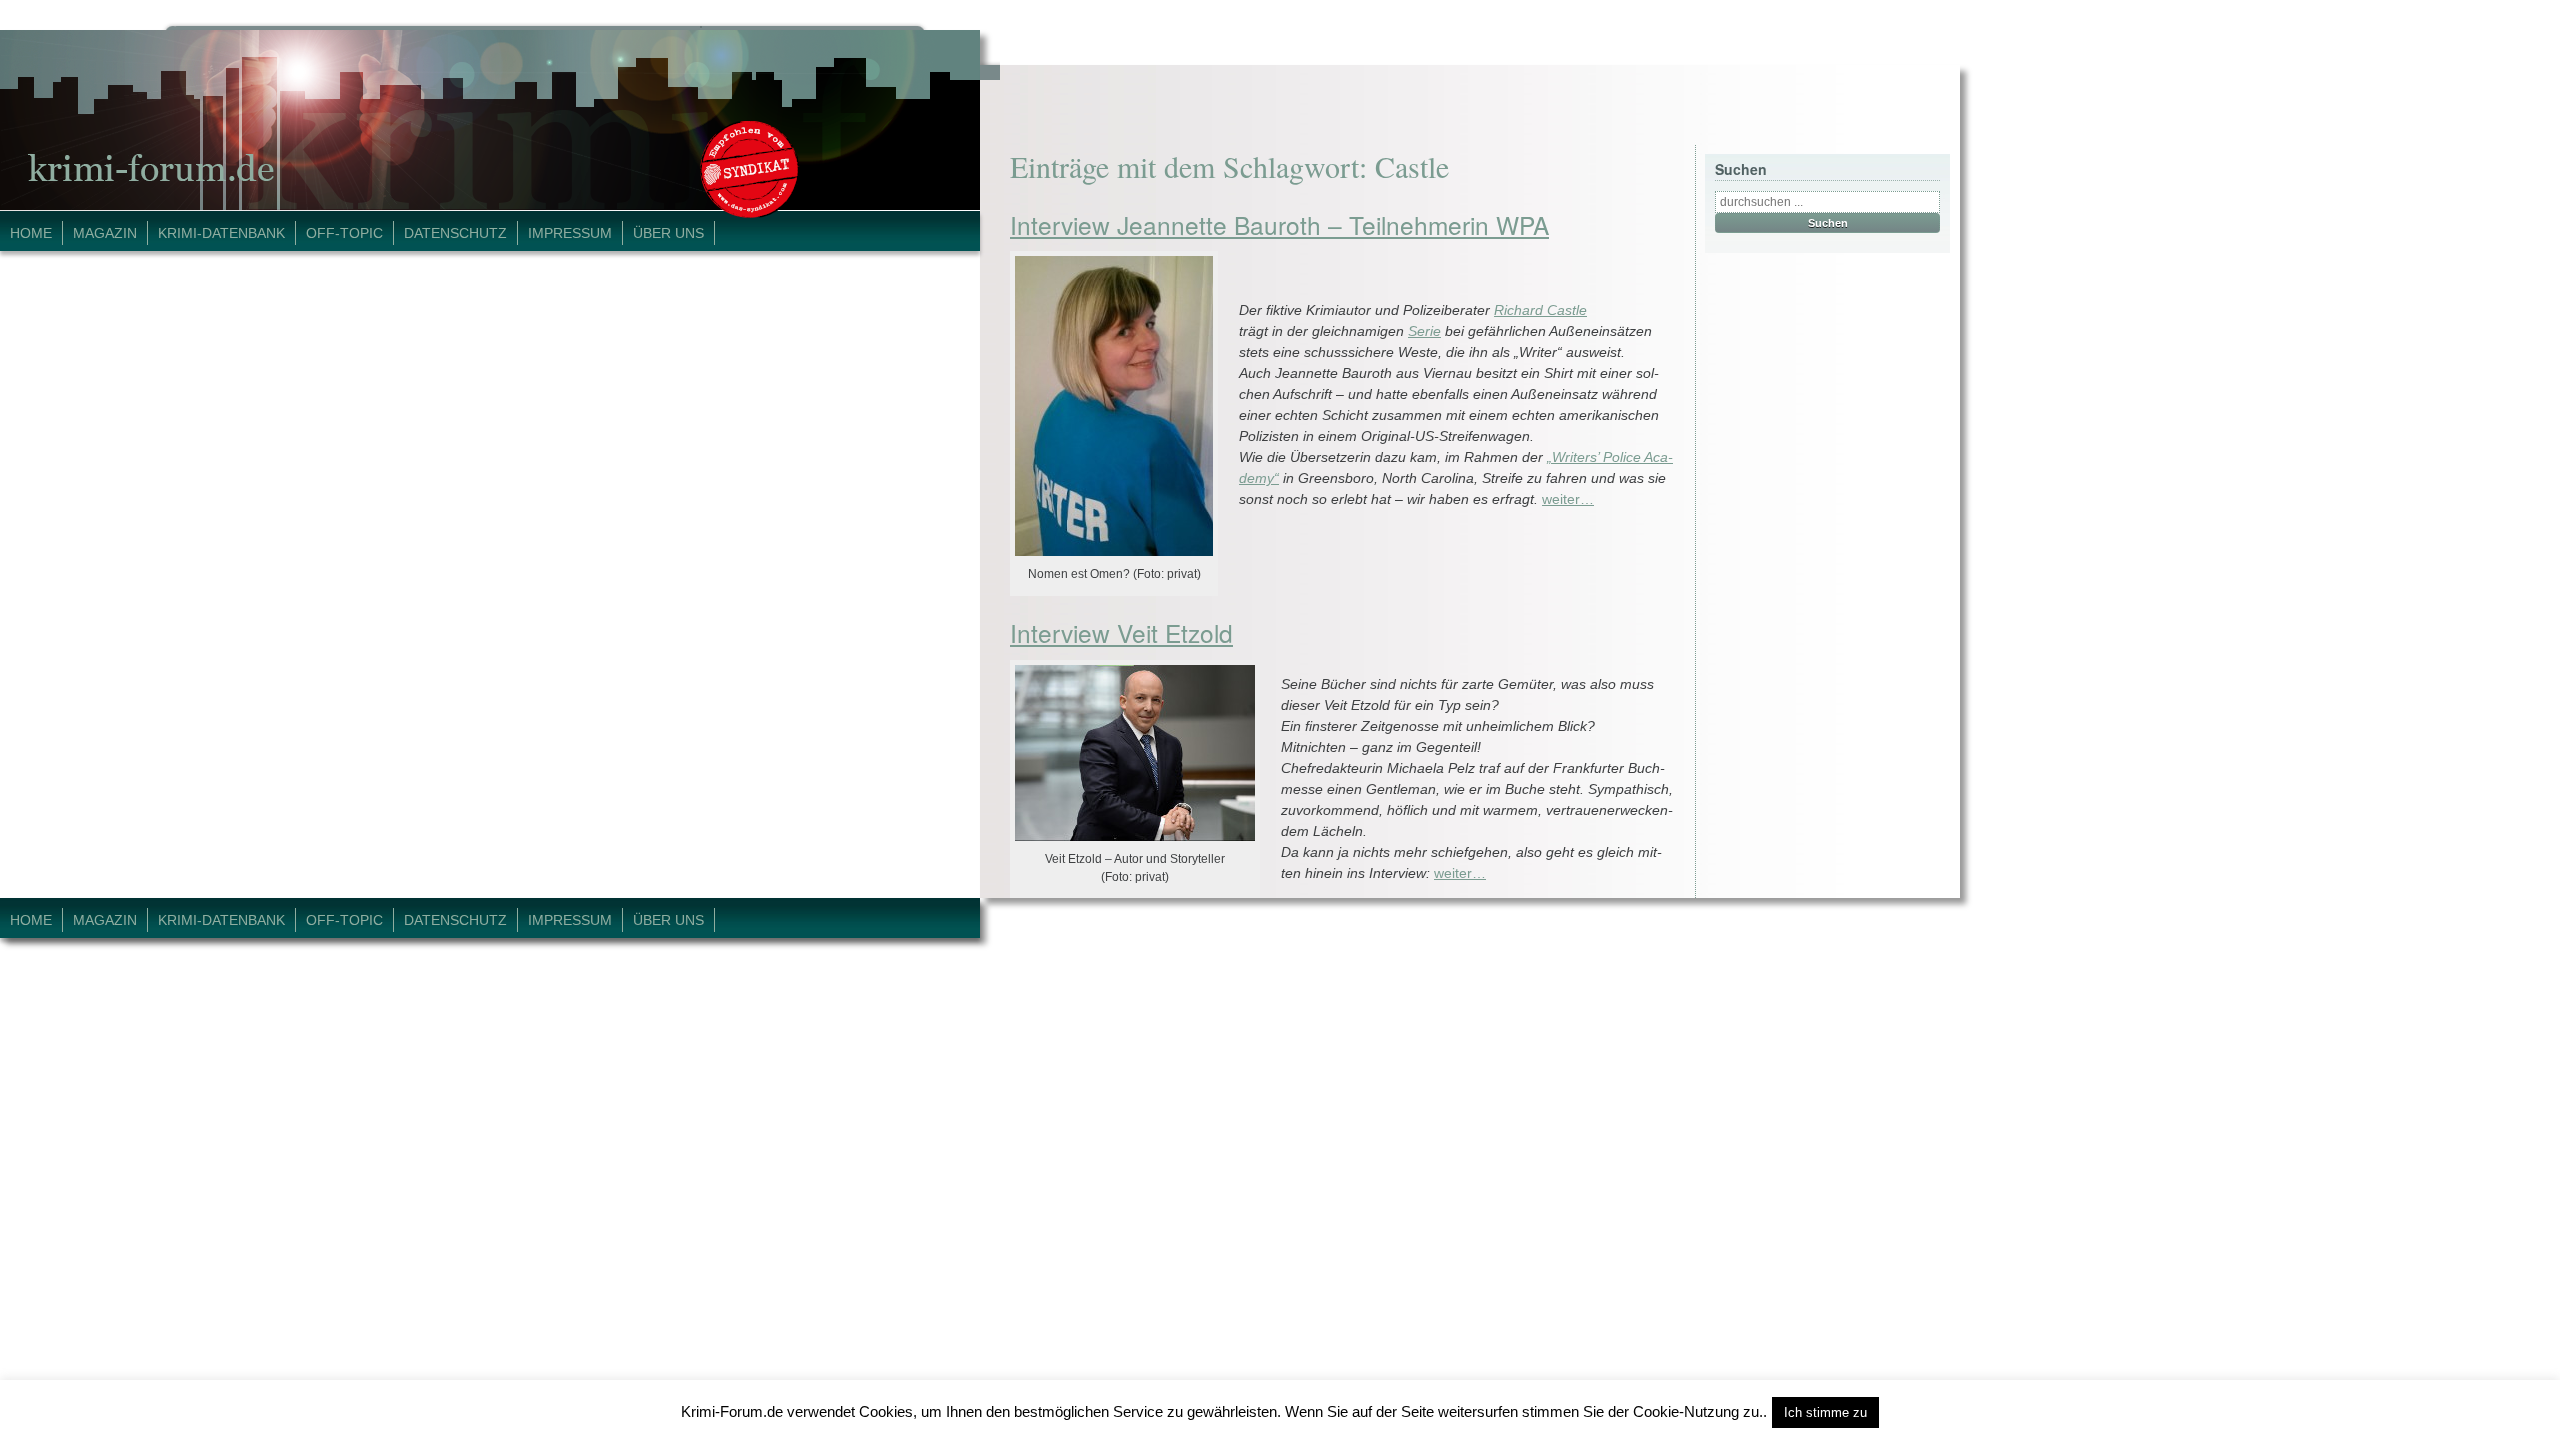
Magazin (105, 233)
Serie (1424, 331)
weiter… (1568, 499)
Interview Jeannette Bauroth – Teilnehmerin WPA (1279, 224)
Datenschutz (455, 233)
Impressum (570, 233)
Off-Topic (344, 233)
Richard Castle (1540, 310)
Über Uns (668, 233)
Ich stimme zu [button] (1825, 1412)
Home (31, 233)
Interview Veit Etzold (1121, 632)
